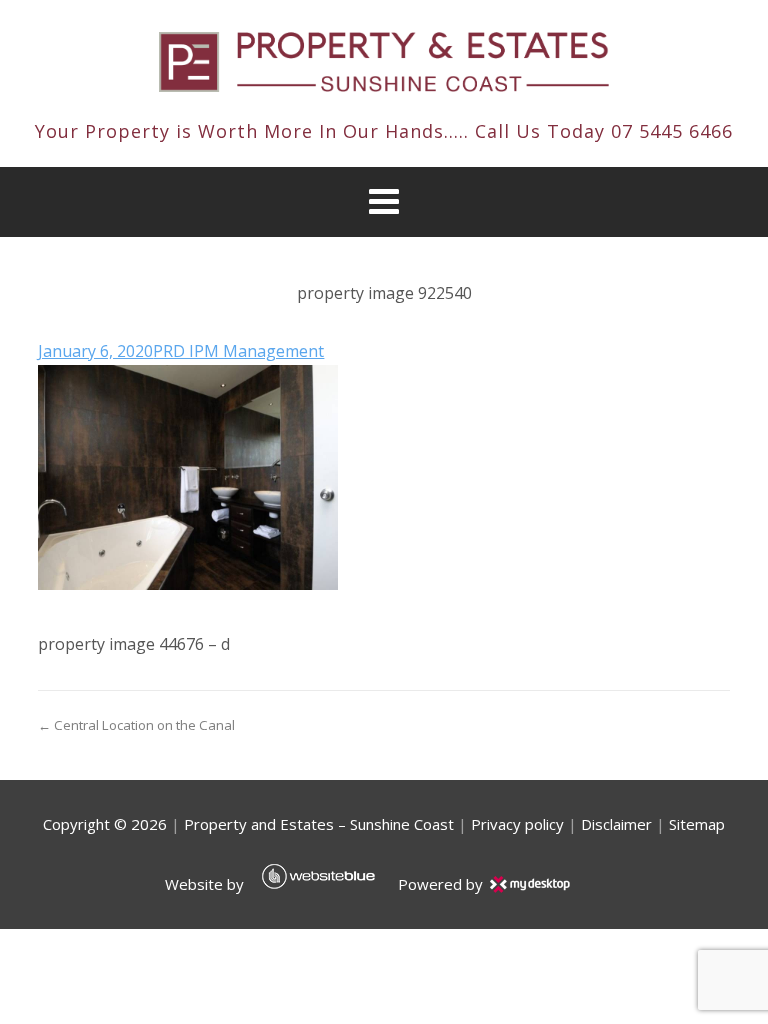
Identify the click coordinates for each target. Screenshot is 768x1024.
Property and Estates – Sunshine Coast (319, 824)
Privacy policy (517, 824)
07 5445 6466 (672, 131)
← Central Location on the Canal (136, 725)
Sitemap (697, 824)
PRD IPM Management (238, 351)
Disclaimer (616, 824)
